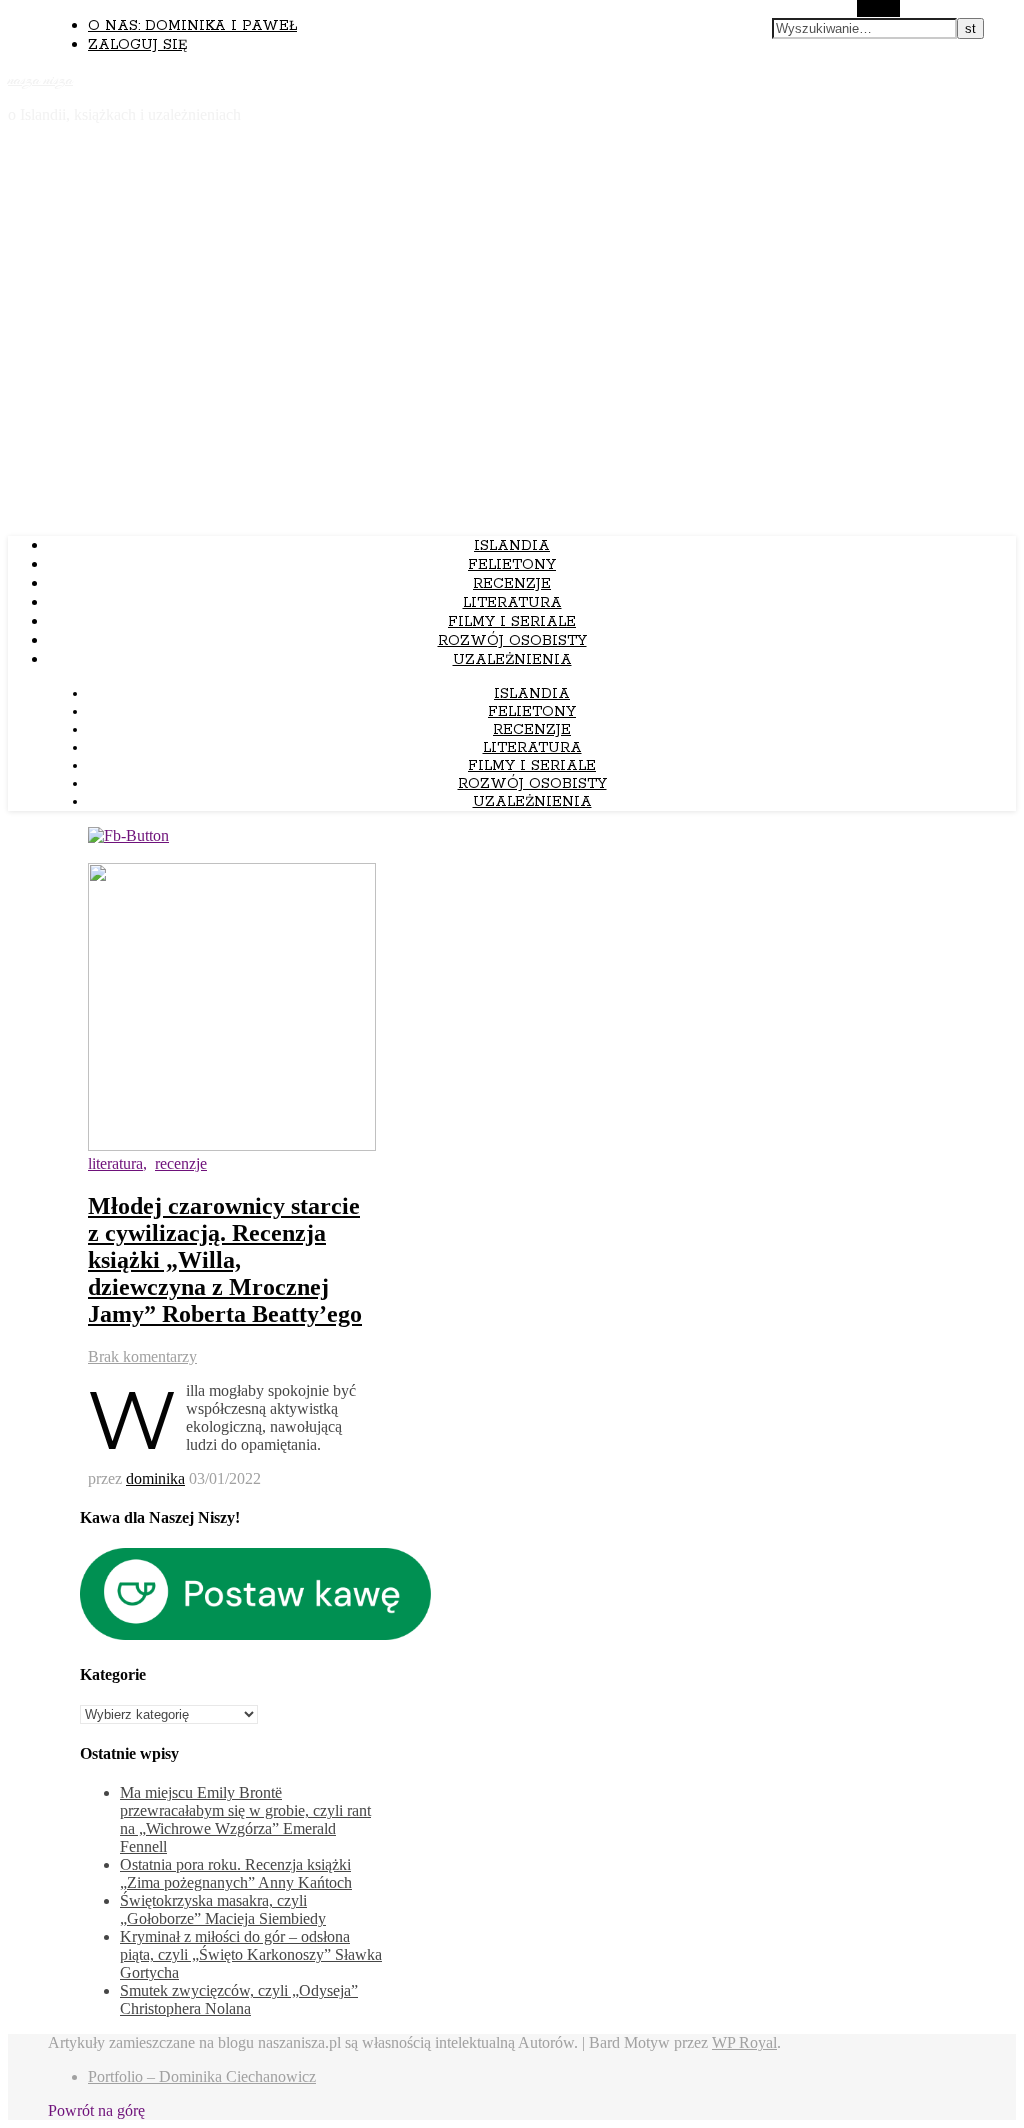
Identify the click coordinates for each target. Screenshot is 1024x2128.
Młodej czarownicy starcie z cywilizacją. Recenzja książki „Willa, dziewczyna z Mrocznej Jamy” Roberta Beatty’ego (225, 1260)
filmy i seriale (512, 622)
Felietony (512, 565)
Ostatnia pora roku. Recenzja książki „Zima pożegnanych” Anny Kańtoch (236, 1873)
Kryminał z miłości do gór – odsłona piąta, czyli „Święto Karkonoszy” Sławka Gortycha (251, 1954)
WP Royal (744, 2042)
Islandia (512, 546)
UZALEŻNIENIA (512, 660)
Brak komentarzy (142, 1356)
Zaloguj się (137, 45)
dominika (155, 1478)
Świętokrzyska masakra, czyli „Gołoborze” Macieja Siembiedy (223, 1909)
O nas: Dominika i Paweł (192, 26)
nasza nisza (40, 80)
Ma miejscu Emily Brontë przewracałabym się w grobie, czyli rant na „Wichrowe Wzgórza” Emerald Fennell (245, 1819)
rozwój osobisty (512, 641)
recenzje (512, 584)
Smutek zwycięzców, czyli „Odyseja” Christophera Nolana (239, 1999)
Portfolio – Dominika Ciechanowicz (202, 2076)
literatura (512, 603)
